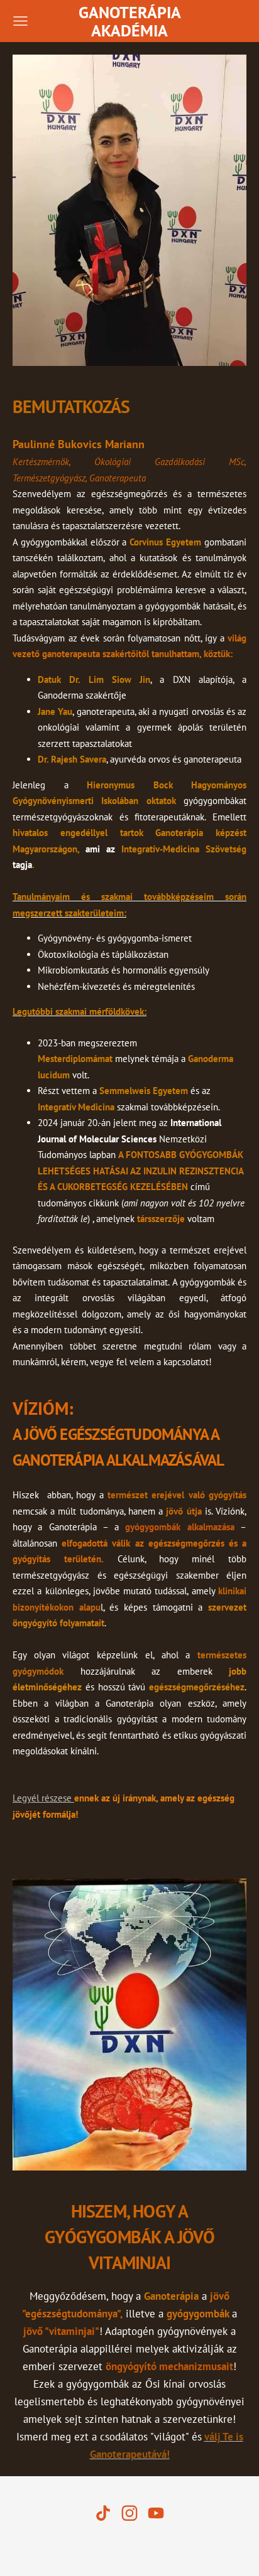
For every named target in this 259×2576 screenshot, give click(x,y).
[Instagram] (129, 2513)
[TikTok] (103, 2513)
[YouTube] (156, 2513)
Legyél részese (43, 1798)
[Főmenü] (20, 21)
